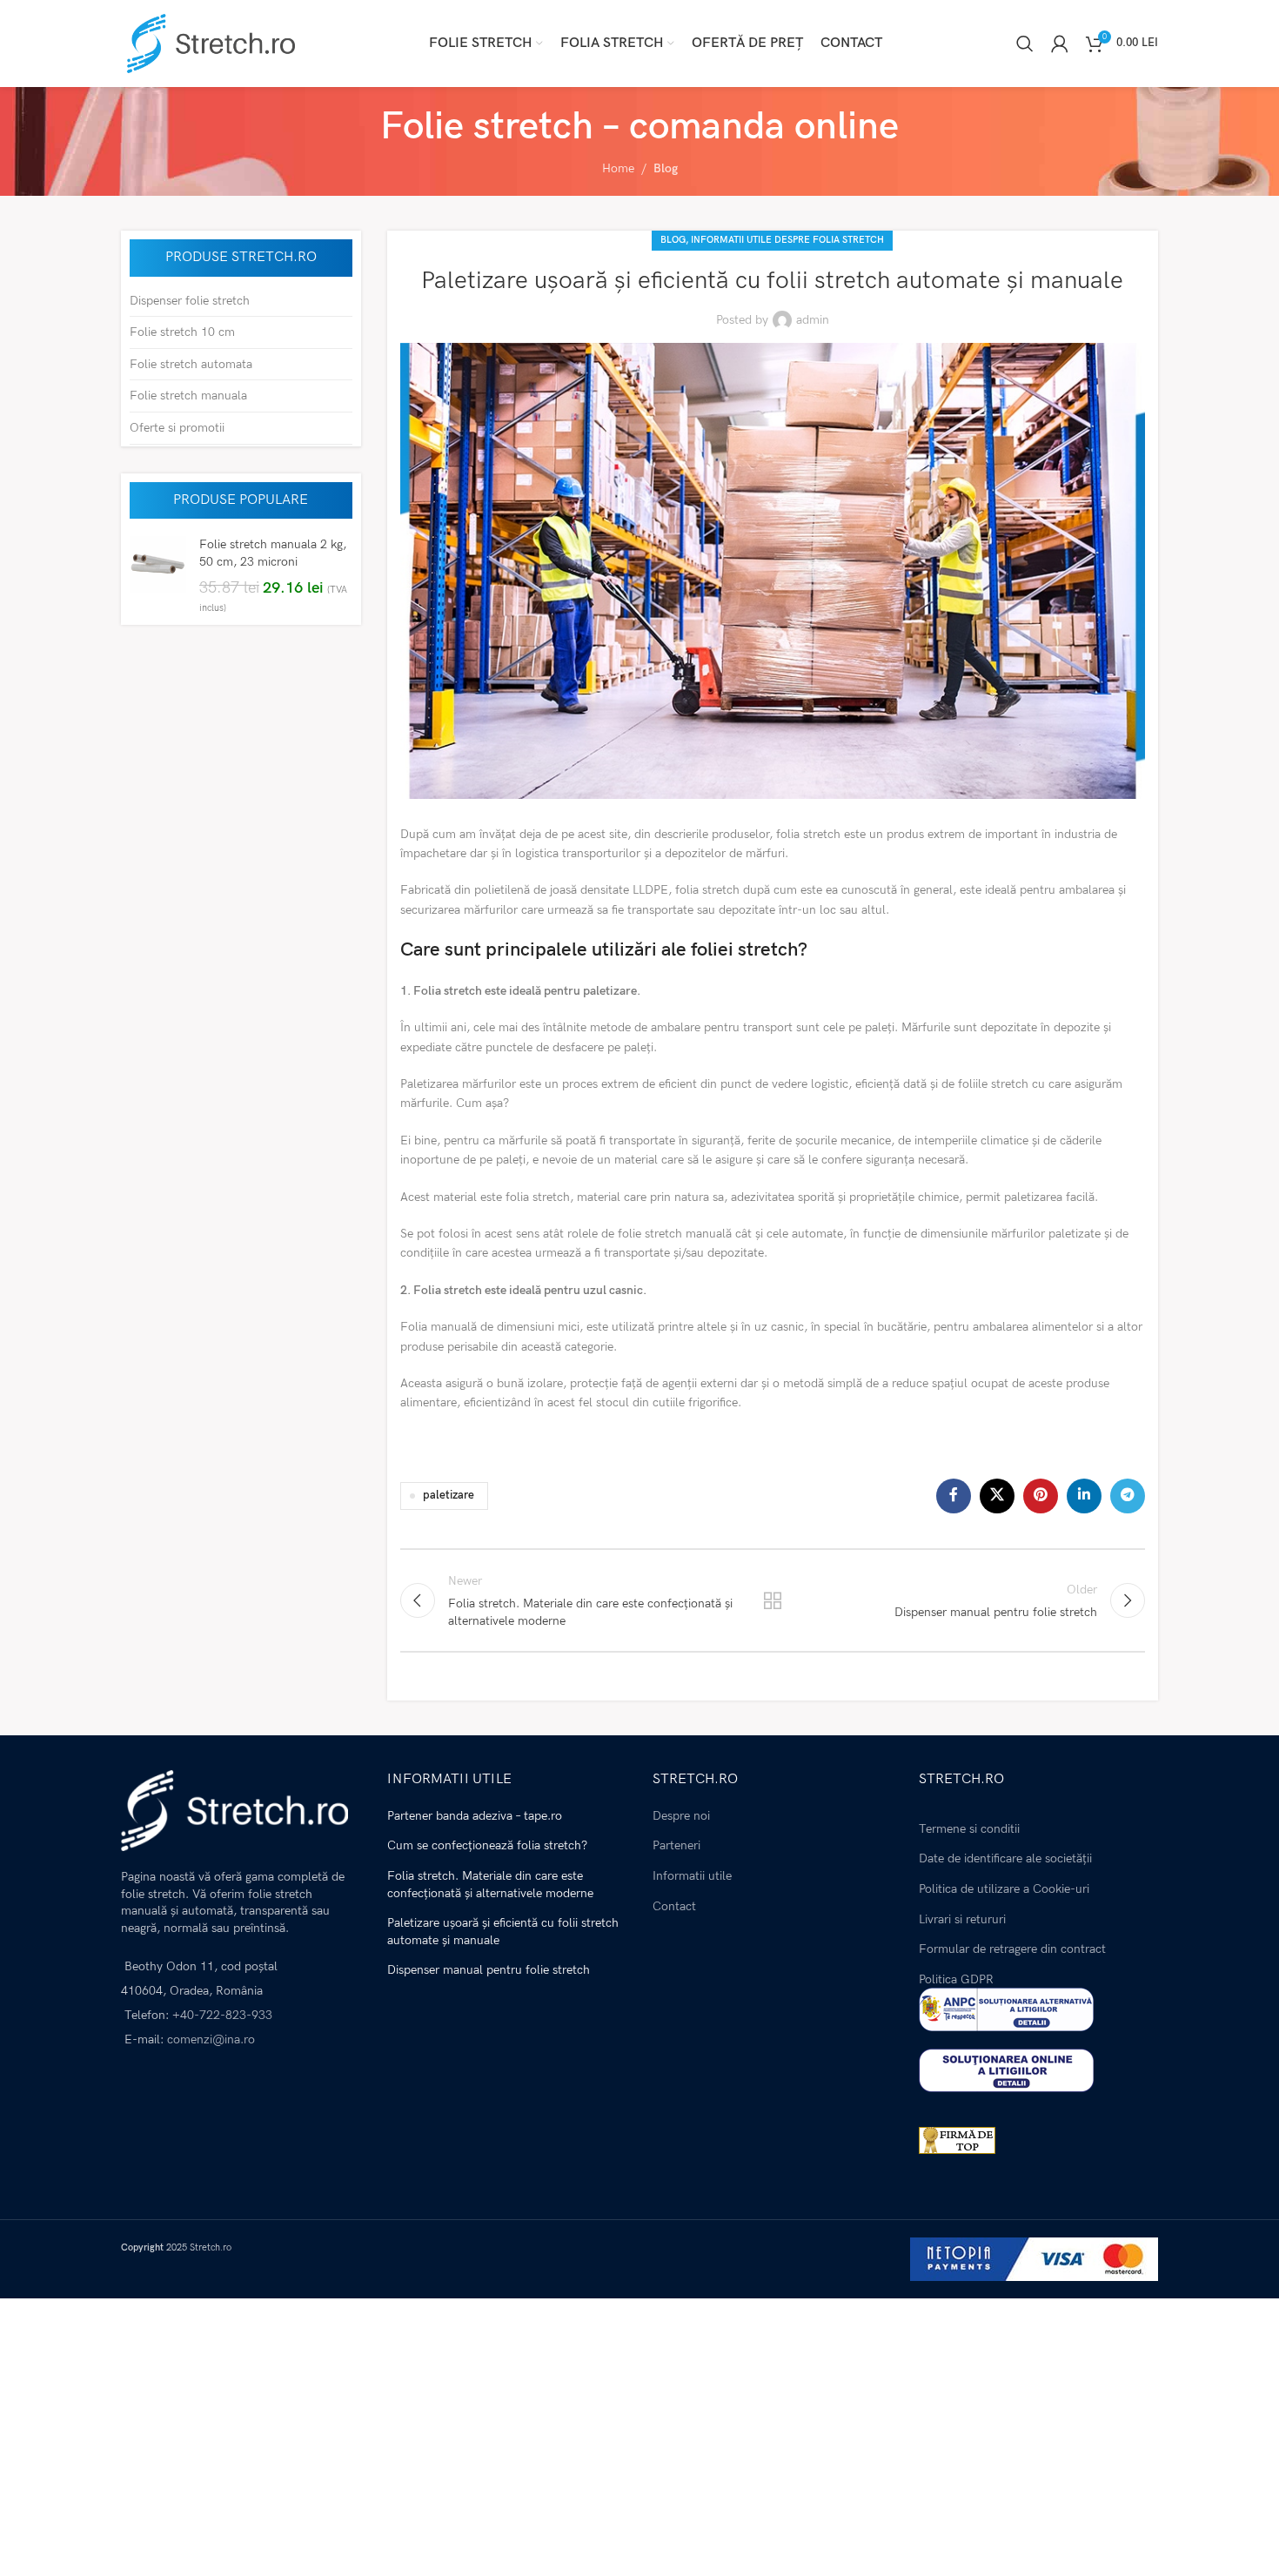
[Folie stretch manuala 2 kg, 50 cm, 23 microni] (158, 576)
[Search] (1025, 44)
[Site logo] (208, 42)
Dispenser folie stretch (190, 301)
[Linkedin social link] (1084, 1496)
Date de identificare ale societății (1005, 1858)
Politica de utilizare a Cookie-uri (1004, 1889)
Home (618, 168)
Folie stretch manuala (188, 396)
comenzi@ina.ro (209, 2039)
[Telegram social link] (1128, 1496)
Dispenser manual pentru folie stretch (489, 1970)
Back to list (773, 1600)
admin (813, 320)
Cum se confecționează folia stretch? (487, 1845)
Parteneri (676, 1845)
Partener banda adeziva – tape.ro (475, 1816)
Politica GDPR (956, 1979)
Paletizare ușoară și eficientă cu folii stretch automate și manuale (503, 1932)
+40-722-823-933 (222, 2015)
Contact (674, 1906)
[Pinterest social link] (1041, 1496)
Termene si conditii (969, 1829)
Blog (666, 168)
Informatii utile (692, 1876)
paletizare (449, 1496)
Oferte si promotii (177, 428)
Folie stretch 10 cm (182, 332)
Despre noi (681, 1816)
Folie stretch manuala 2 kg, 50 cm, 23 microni (273, 553)
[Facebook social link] (954, 1496)
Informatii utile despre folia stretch (787, 240)
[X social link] (997, 1496)
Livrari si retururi (962, 1919)
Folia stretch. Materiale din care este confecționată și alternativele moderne (490, 1885)
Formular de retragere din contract (1012, 1949)
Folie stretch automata (191, 364)
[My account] (1060, 44)
